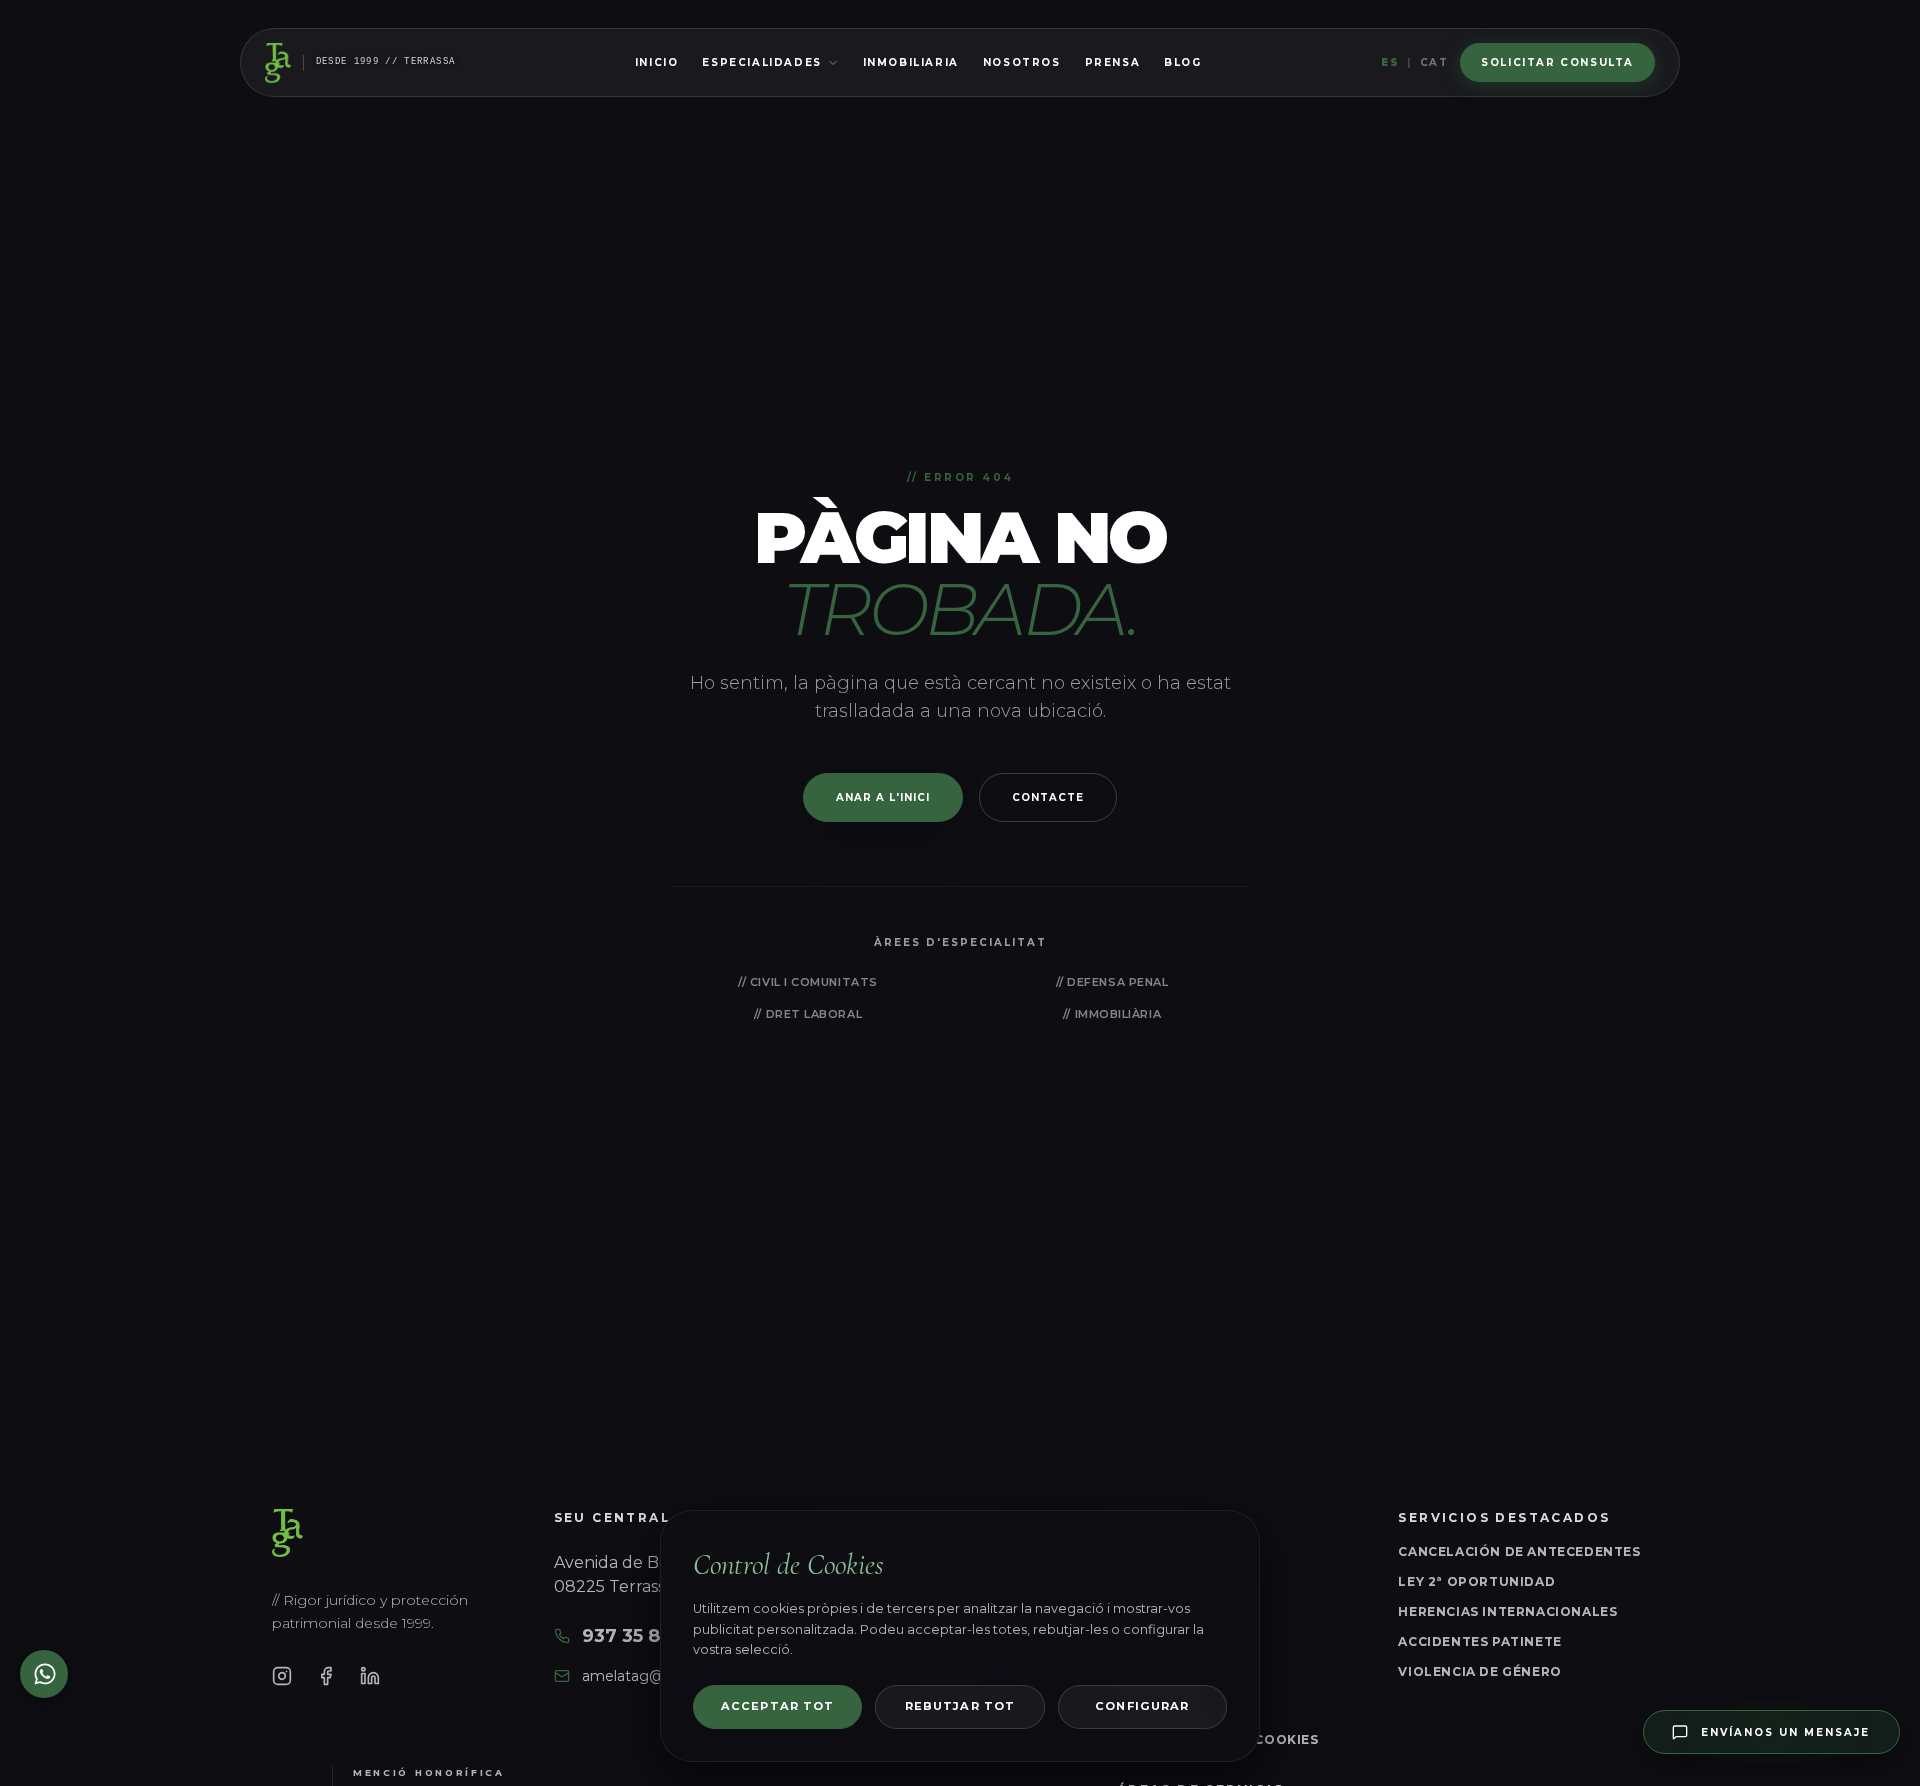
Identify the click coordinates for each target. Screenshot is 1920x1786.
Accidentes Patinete (1479, 1641)
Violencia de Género (1479, 1671)
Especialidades (761, 62)
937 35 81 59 (638, 1636)
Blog (1182, 62)
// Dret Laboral (808, 1014)
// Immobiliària (1112, 1014)
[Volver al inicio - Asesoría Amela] (278, 63)
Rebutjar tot (960, 1706)
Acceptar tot (777, 1706)
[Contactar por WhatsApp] (44, 1674)
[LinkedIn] (370, 1676)
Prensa (1113, 62)
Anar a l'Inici (883, 797)
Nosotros (1022, 62)
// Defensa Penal (1112, 982)
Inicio (657, 62)
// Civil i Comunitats (808, 982)
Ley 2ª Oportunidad (1476, 1581)
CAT (1434, 62)
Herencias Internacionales (1507, 1611)
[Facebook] (326, 1676)
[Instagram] (282, 1676)
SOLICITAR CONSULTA (1557, 62)
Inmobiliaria (911, 62)
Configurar (1142, 1706)
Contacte (1048, 797)
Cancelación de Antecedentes (1519, 1551)
